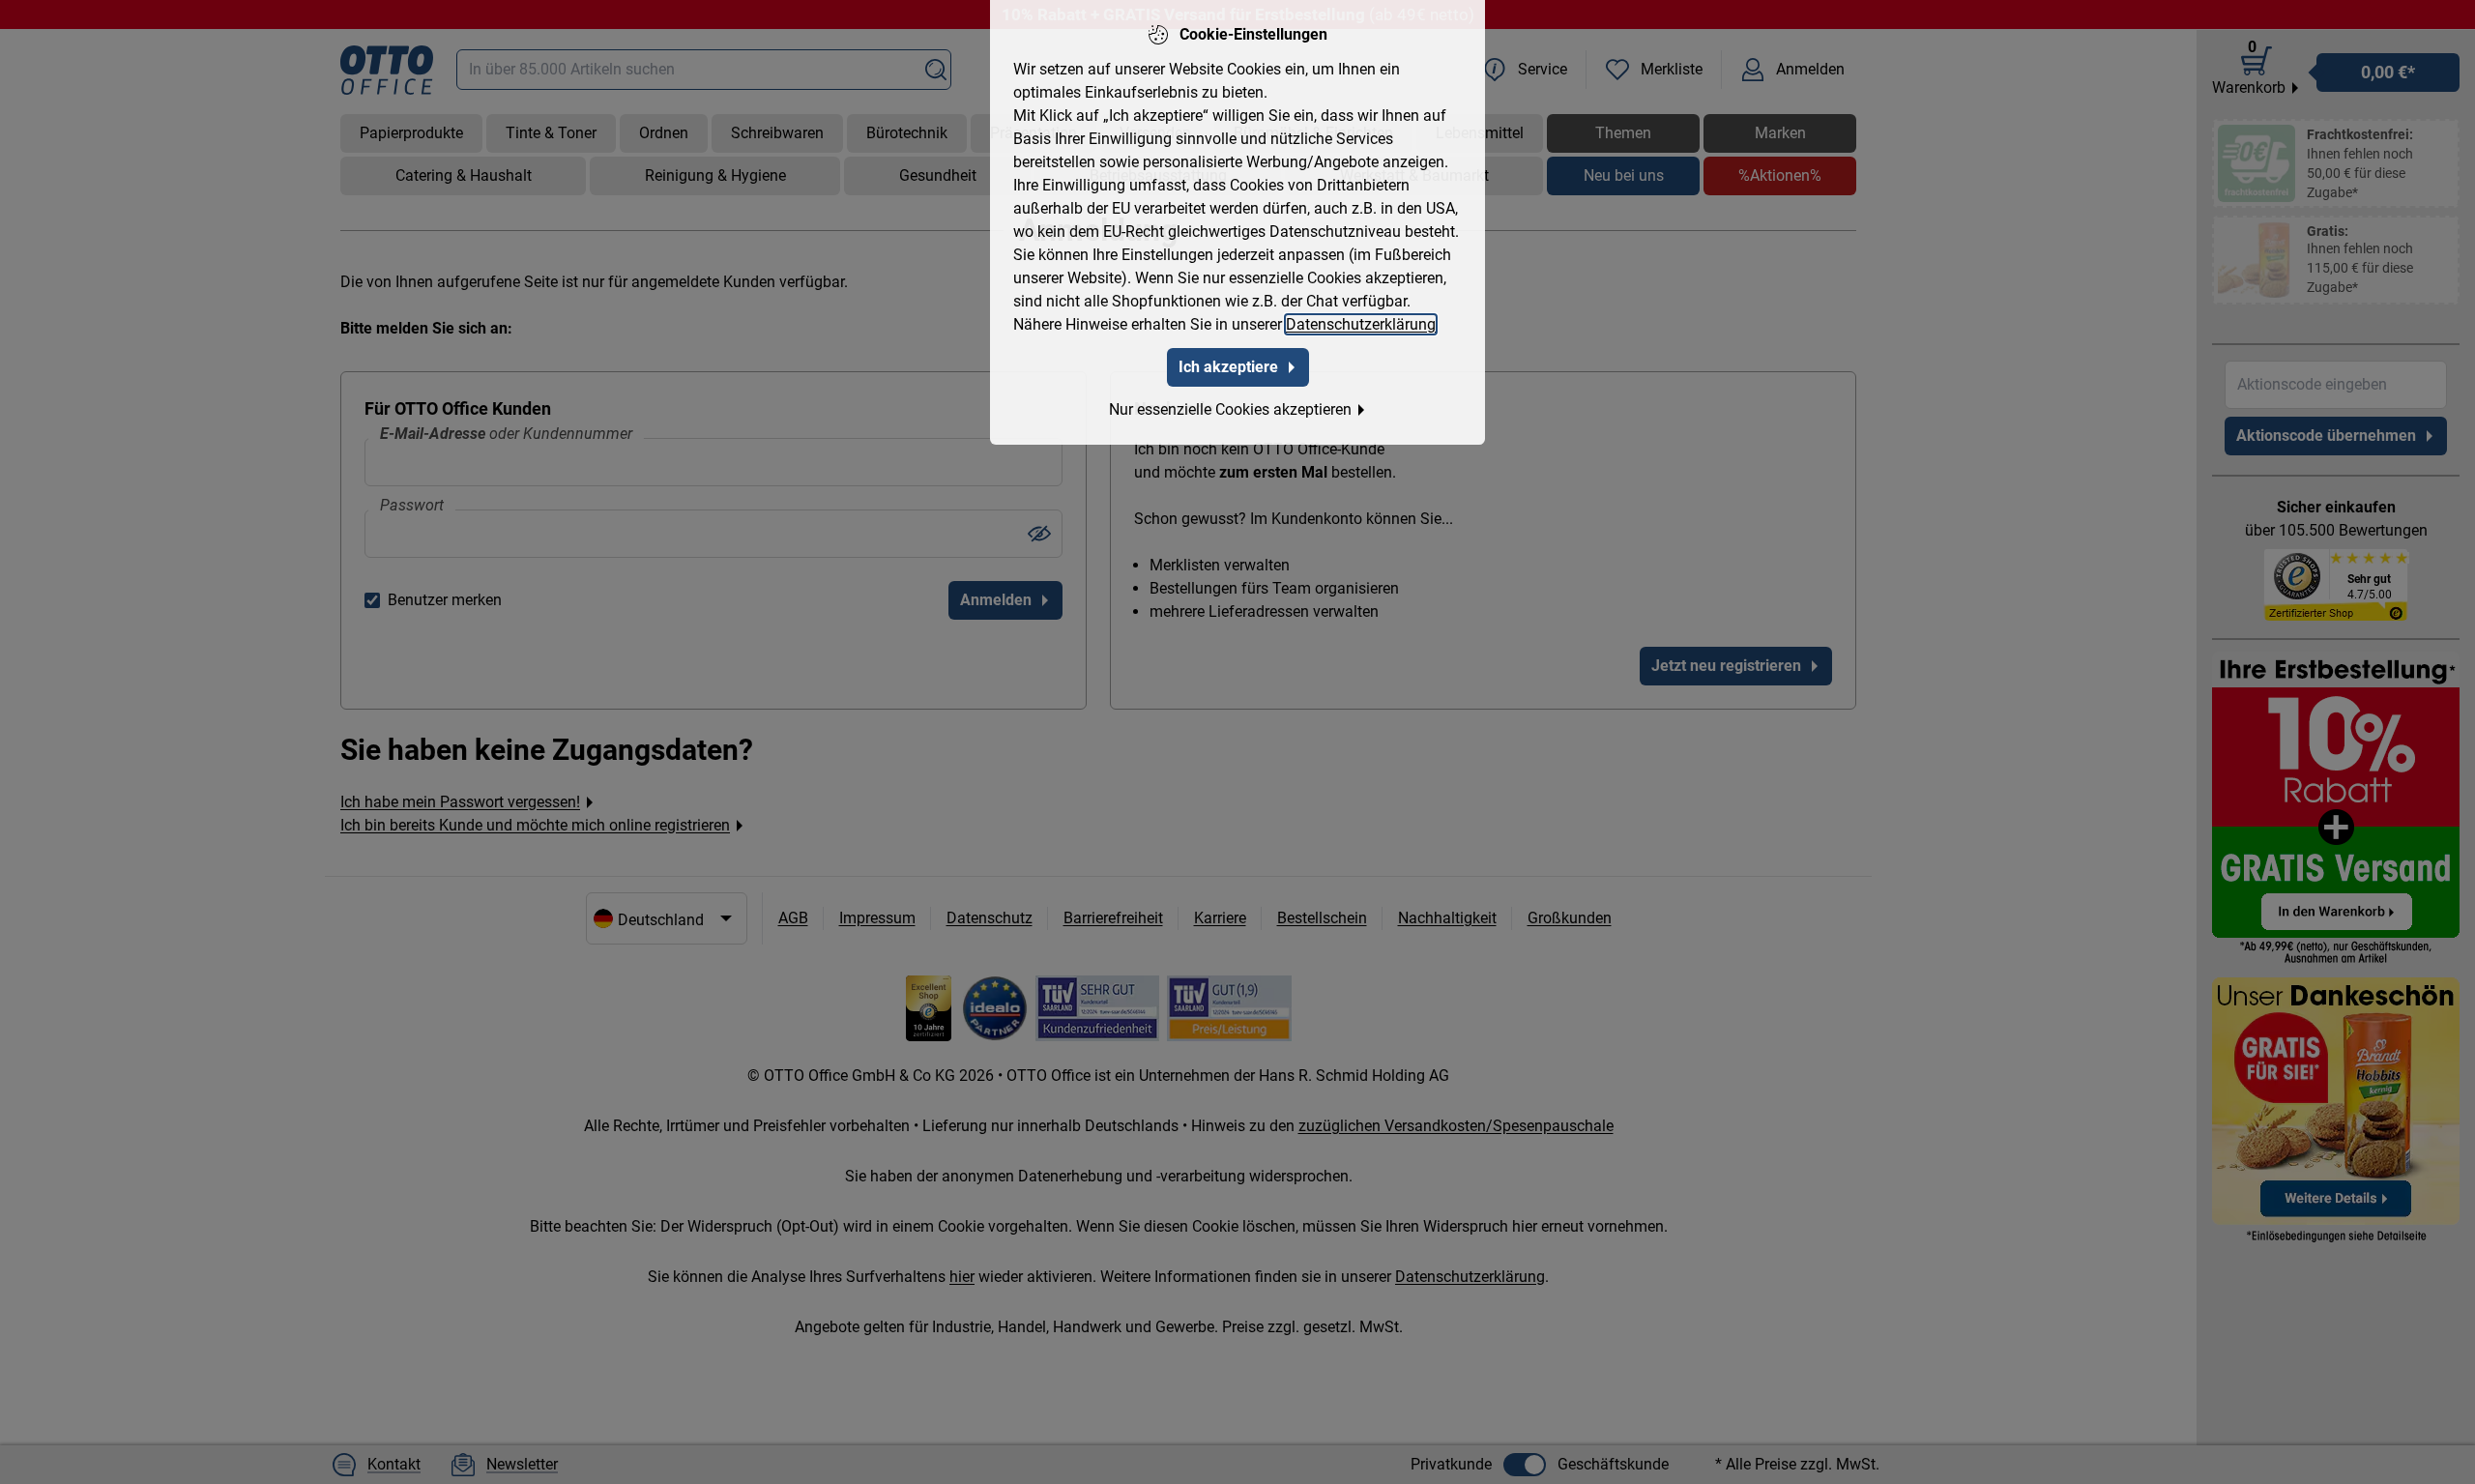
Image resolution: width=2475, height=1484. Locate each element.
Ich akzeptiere (1228, 367)
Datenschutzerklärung (1361, 324)
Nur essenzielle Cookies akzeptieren (1230, 409)
